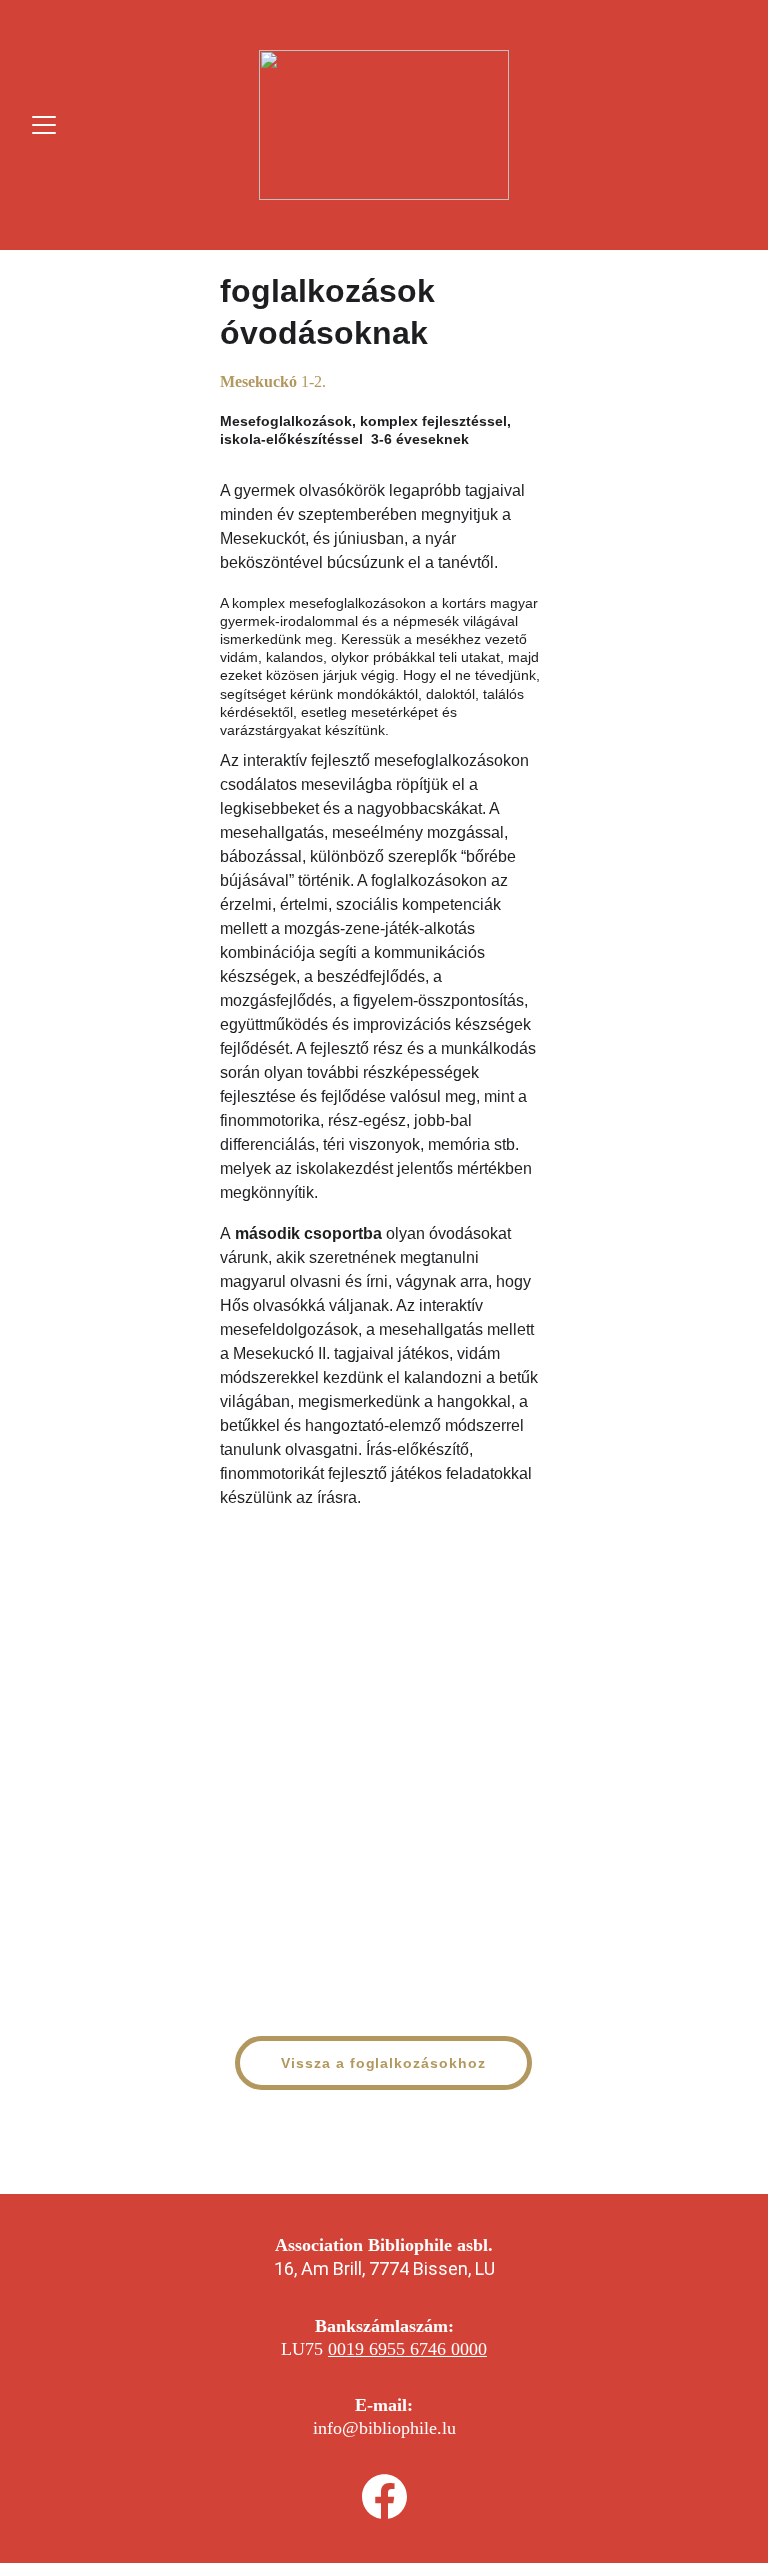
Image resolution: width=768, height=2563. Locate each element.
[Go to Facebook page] (384, 2496)
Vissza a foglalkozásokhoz (384, 2063)
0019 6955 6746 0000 (407, 2349)
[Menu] (44, 125)
